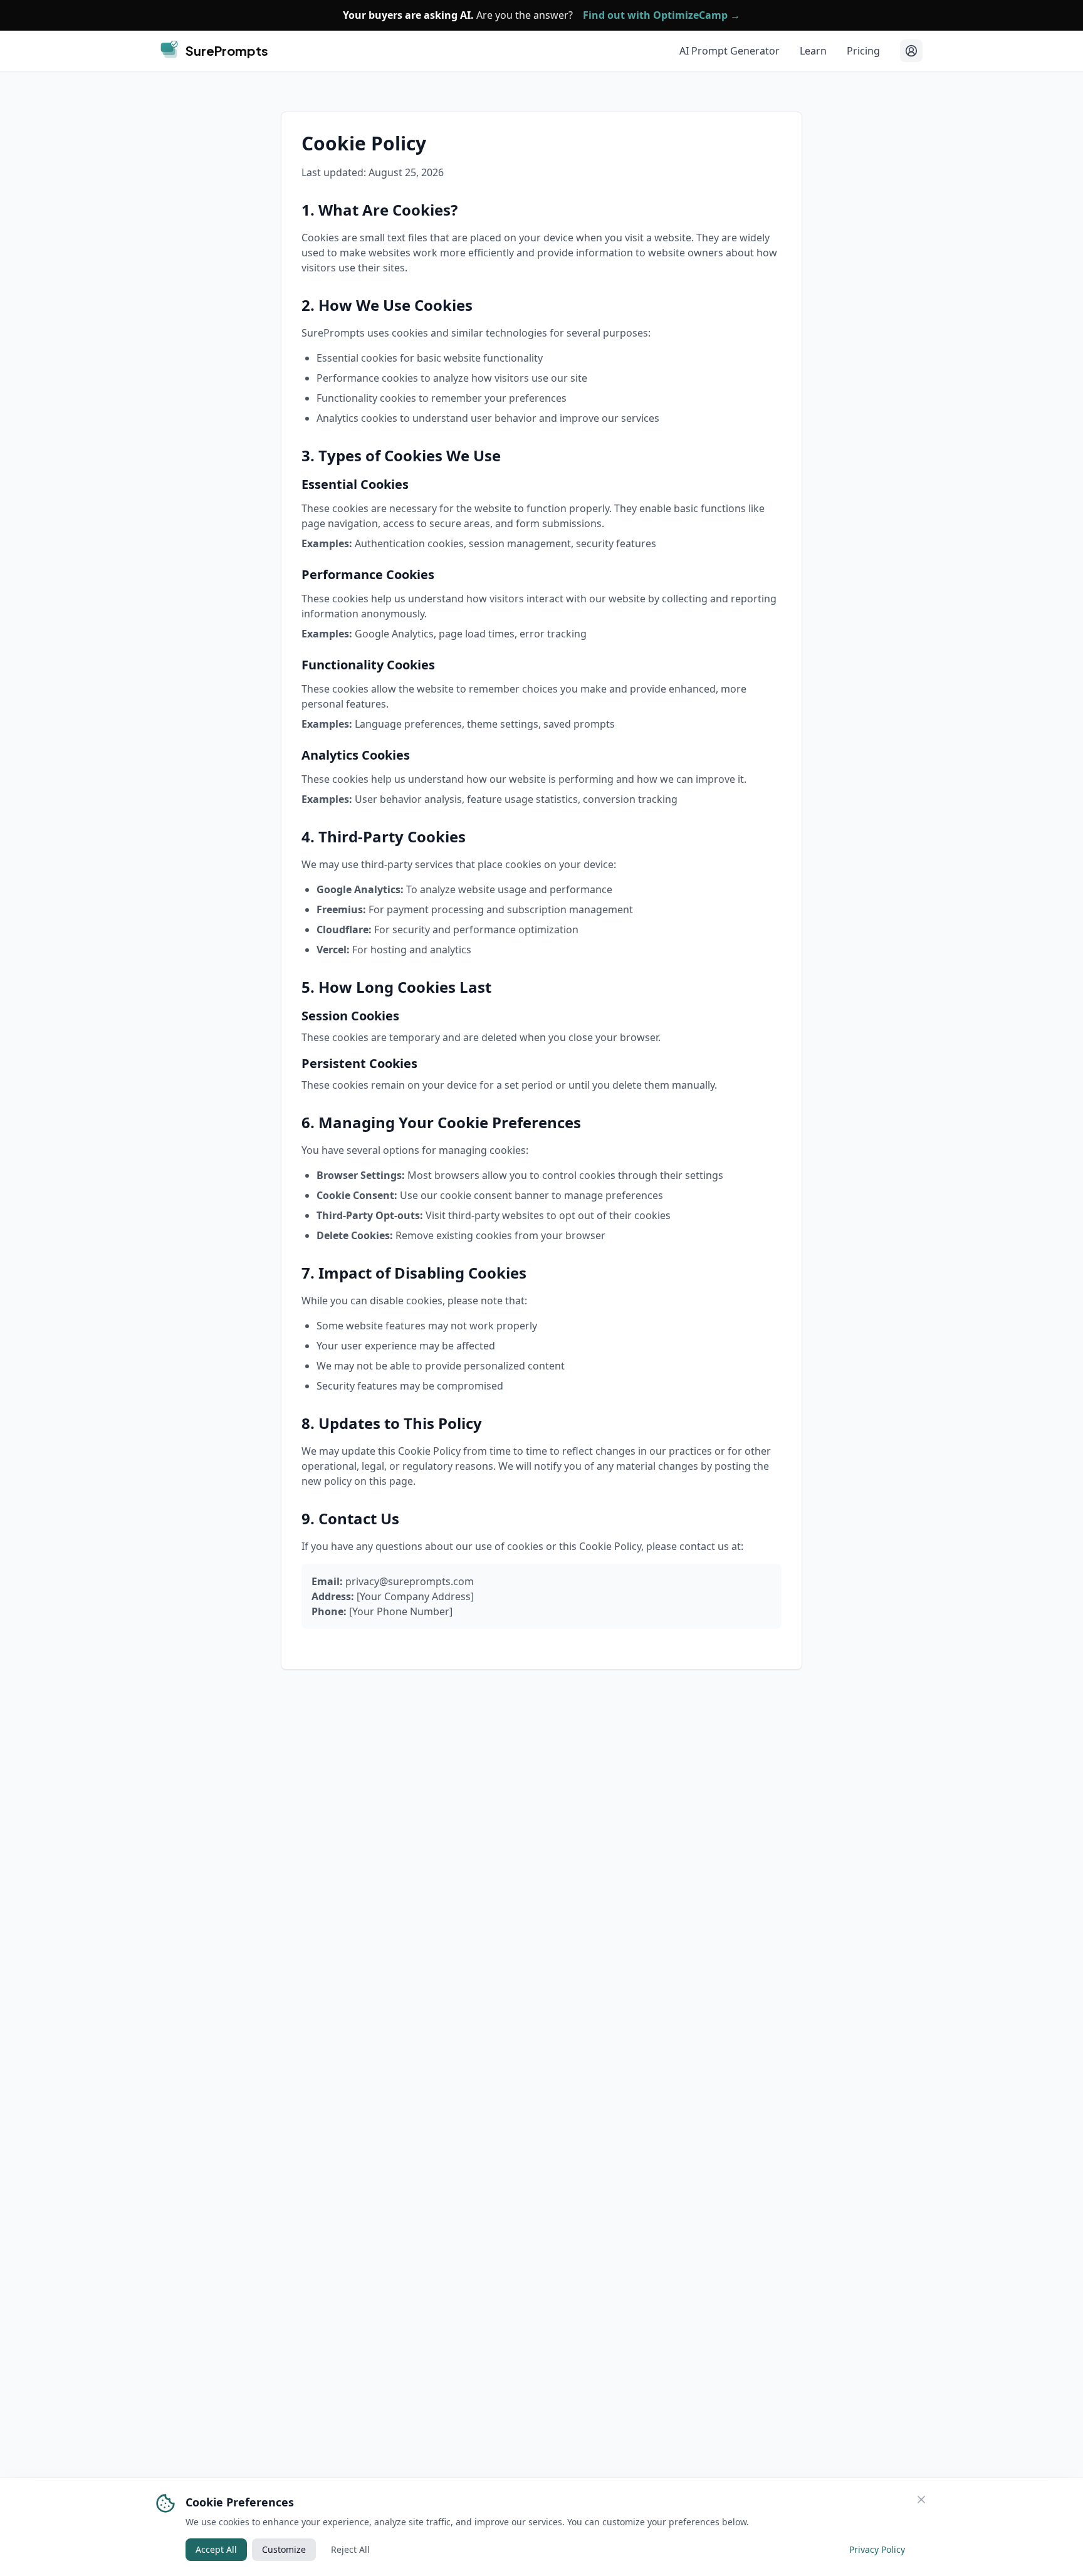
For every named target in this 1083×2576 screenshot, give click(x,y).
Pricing (863, 51)
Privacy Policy (877, 2549)
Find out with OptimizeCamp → (662, 15)
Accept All (216, 2549)
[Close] (921, 2500)
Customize (284, 2549)
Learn (813, 51)
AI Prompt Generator (730, 51)
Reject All (350, 2549)
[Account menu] (911, 51)
